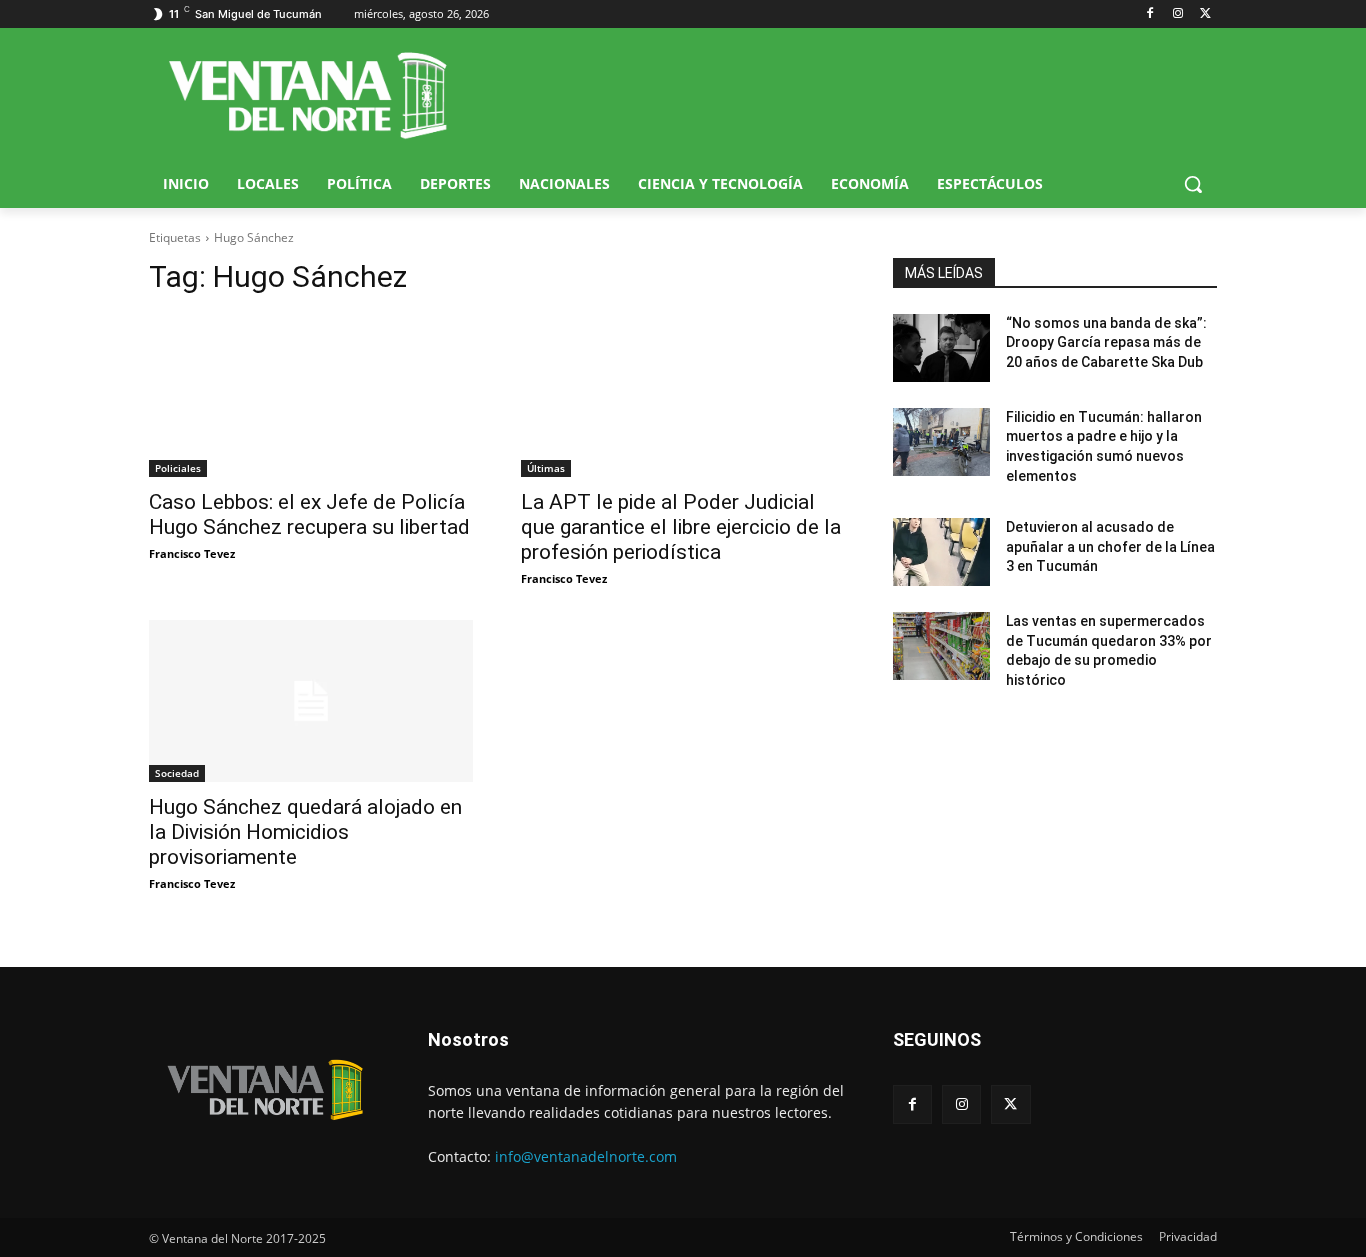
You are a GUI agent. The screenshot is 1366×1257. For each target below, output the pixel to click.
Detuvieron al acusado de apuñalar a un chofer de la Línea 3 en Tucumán (1110, 546)
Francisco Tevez (192, 553)
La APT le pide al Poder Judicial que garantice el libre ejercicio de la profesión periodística (681, 527)
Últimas (546, 468)
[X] (1205, 14)
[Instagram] (1177, 14)
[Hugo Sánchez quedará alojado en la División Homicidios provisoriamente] (311, 701)
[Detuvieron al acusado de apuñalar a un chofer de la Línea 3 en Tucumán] (941, 552)
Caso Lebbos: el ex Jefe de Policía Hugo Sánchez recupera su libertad (309, 514)
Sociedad (177, 773)
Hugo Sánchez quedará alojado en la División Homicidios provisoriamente (305, 832)
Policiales (178, 468)
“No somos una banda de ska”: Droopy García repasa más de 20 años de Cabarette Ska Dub (1106, 342)
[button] (1193, 184)
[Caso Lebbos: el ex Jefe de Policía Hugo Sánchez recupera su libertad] (311, 396)
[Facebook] (1150, 14)
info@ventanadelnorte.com (586, 1156)
